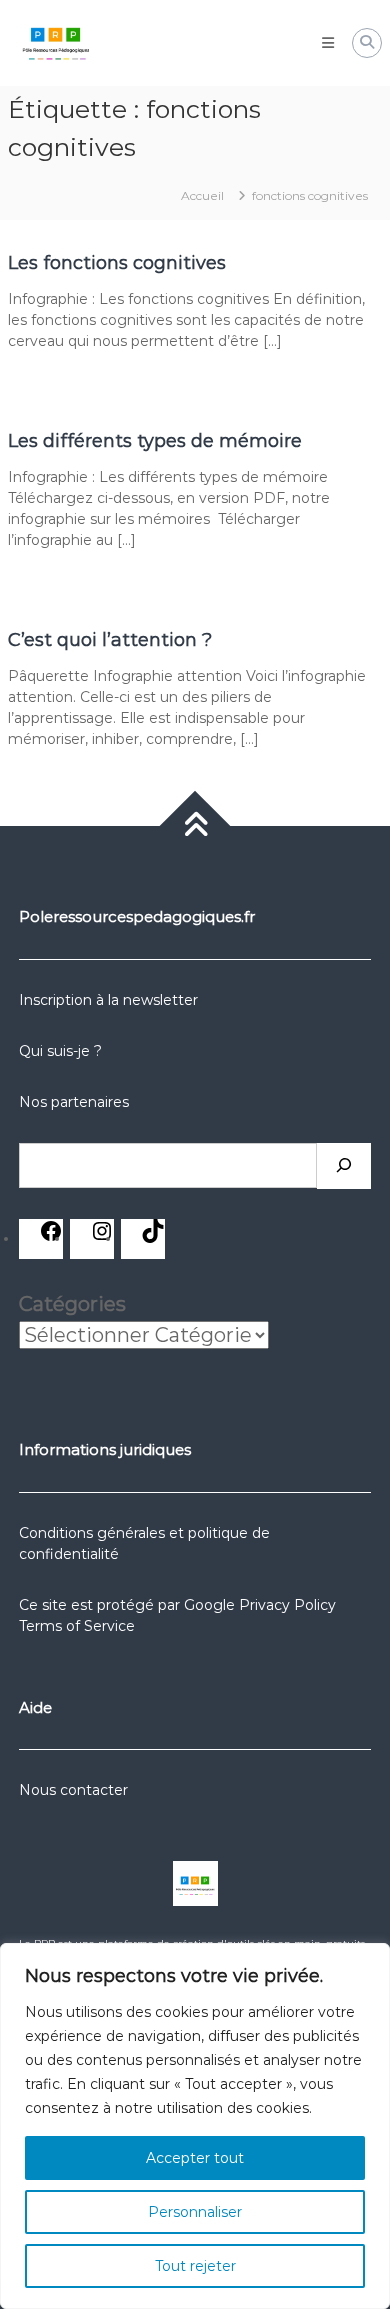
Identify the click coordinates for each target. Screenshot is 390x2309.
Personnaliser (195, 2212)
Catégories (72, 1304)
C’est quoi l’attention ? (110, 640)
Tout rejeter (195, 2266)
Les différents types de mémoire (155, 441)
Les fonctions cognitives (117, 263)
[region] (195, 2126)
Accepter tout (195, 2158)
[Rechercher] (344, 1166)
